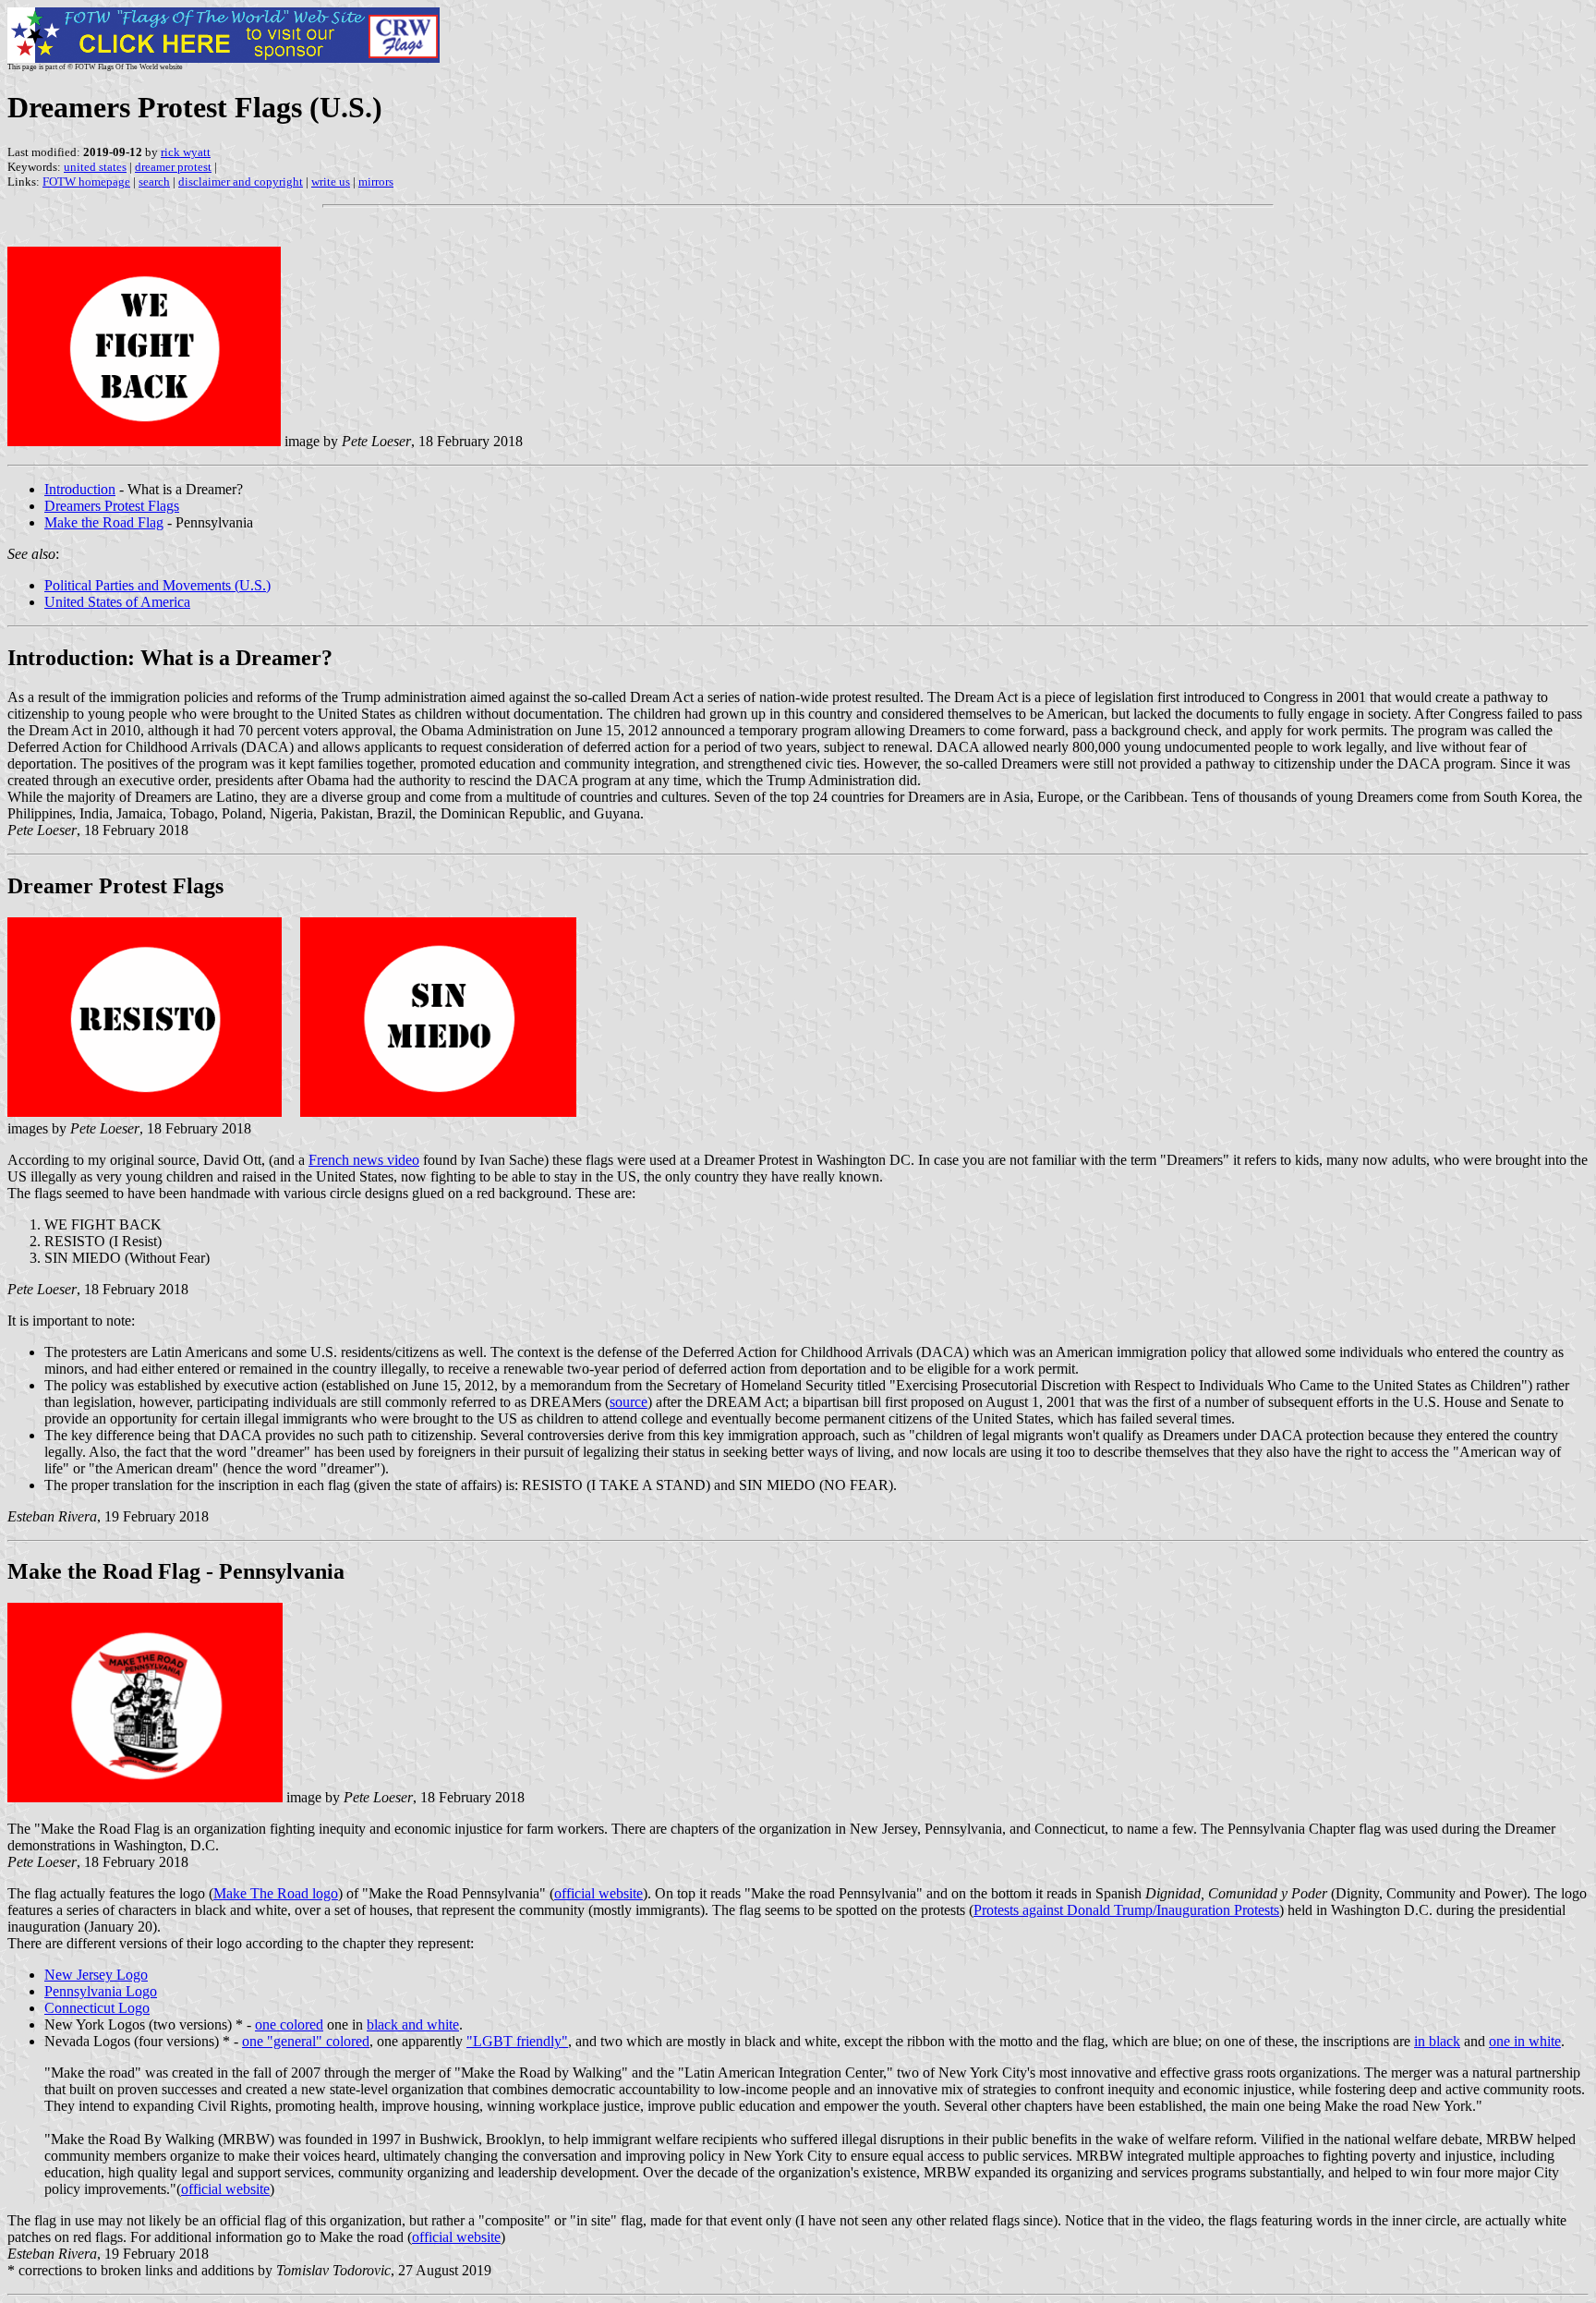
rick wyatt (186, 152)
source (629, 1402)
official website (598, 1893)
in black (1437, 2041)
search (154, 182)
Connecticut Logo (97, 2008)
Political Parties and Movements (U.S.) (157, 585)
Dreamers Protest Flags (112, 506)
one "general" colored (306, 2041)
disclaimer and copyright (241, 182)
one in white (1525, 2041)
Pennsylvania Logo (101, 1991)
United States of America (117, 602)
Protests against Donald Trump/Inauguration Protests (1126, 1910)
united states (95, 167)
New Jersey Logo (96, 1975)
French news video (364, 1160)
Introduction (80, 489)
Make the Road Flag (104, 522)
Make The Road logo (276, 1893)
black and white (413, 2024)
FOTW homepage (86, 182)
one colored (289, 2024)
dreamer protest (173, 167)
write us (331, 182)
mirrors (376, 182)
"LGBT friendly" (517, 2041)
